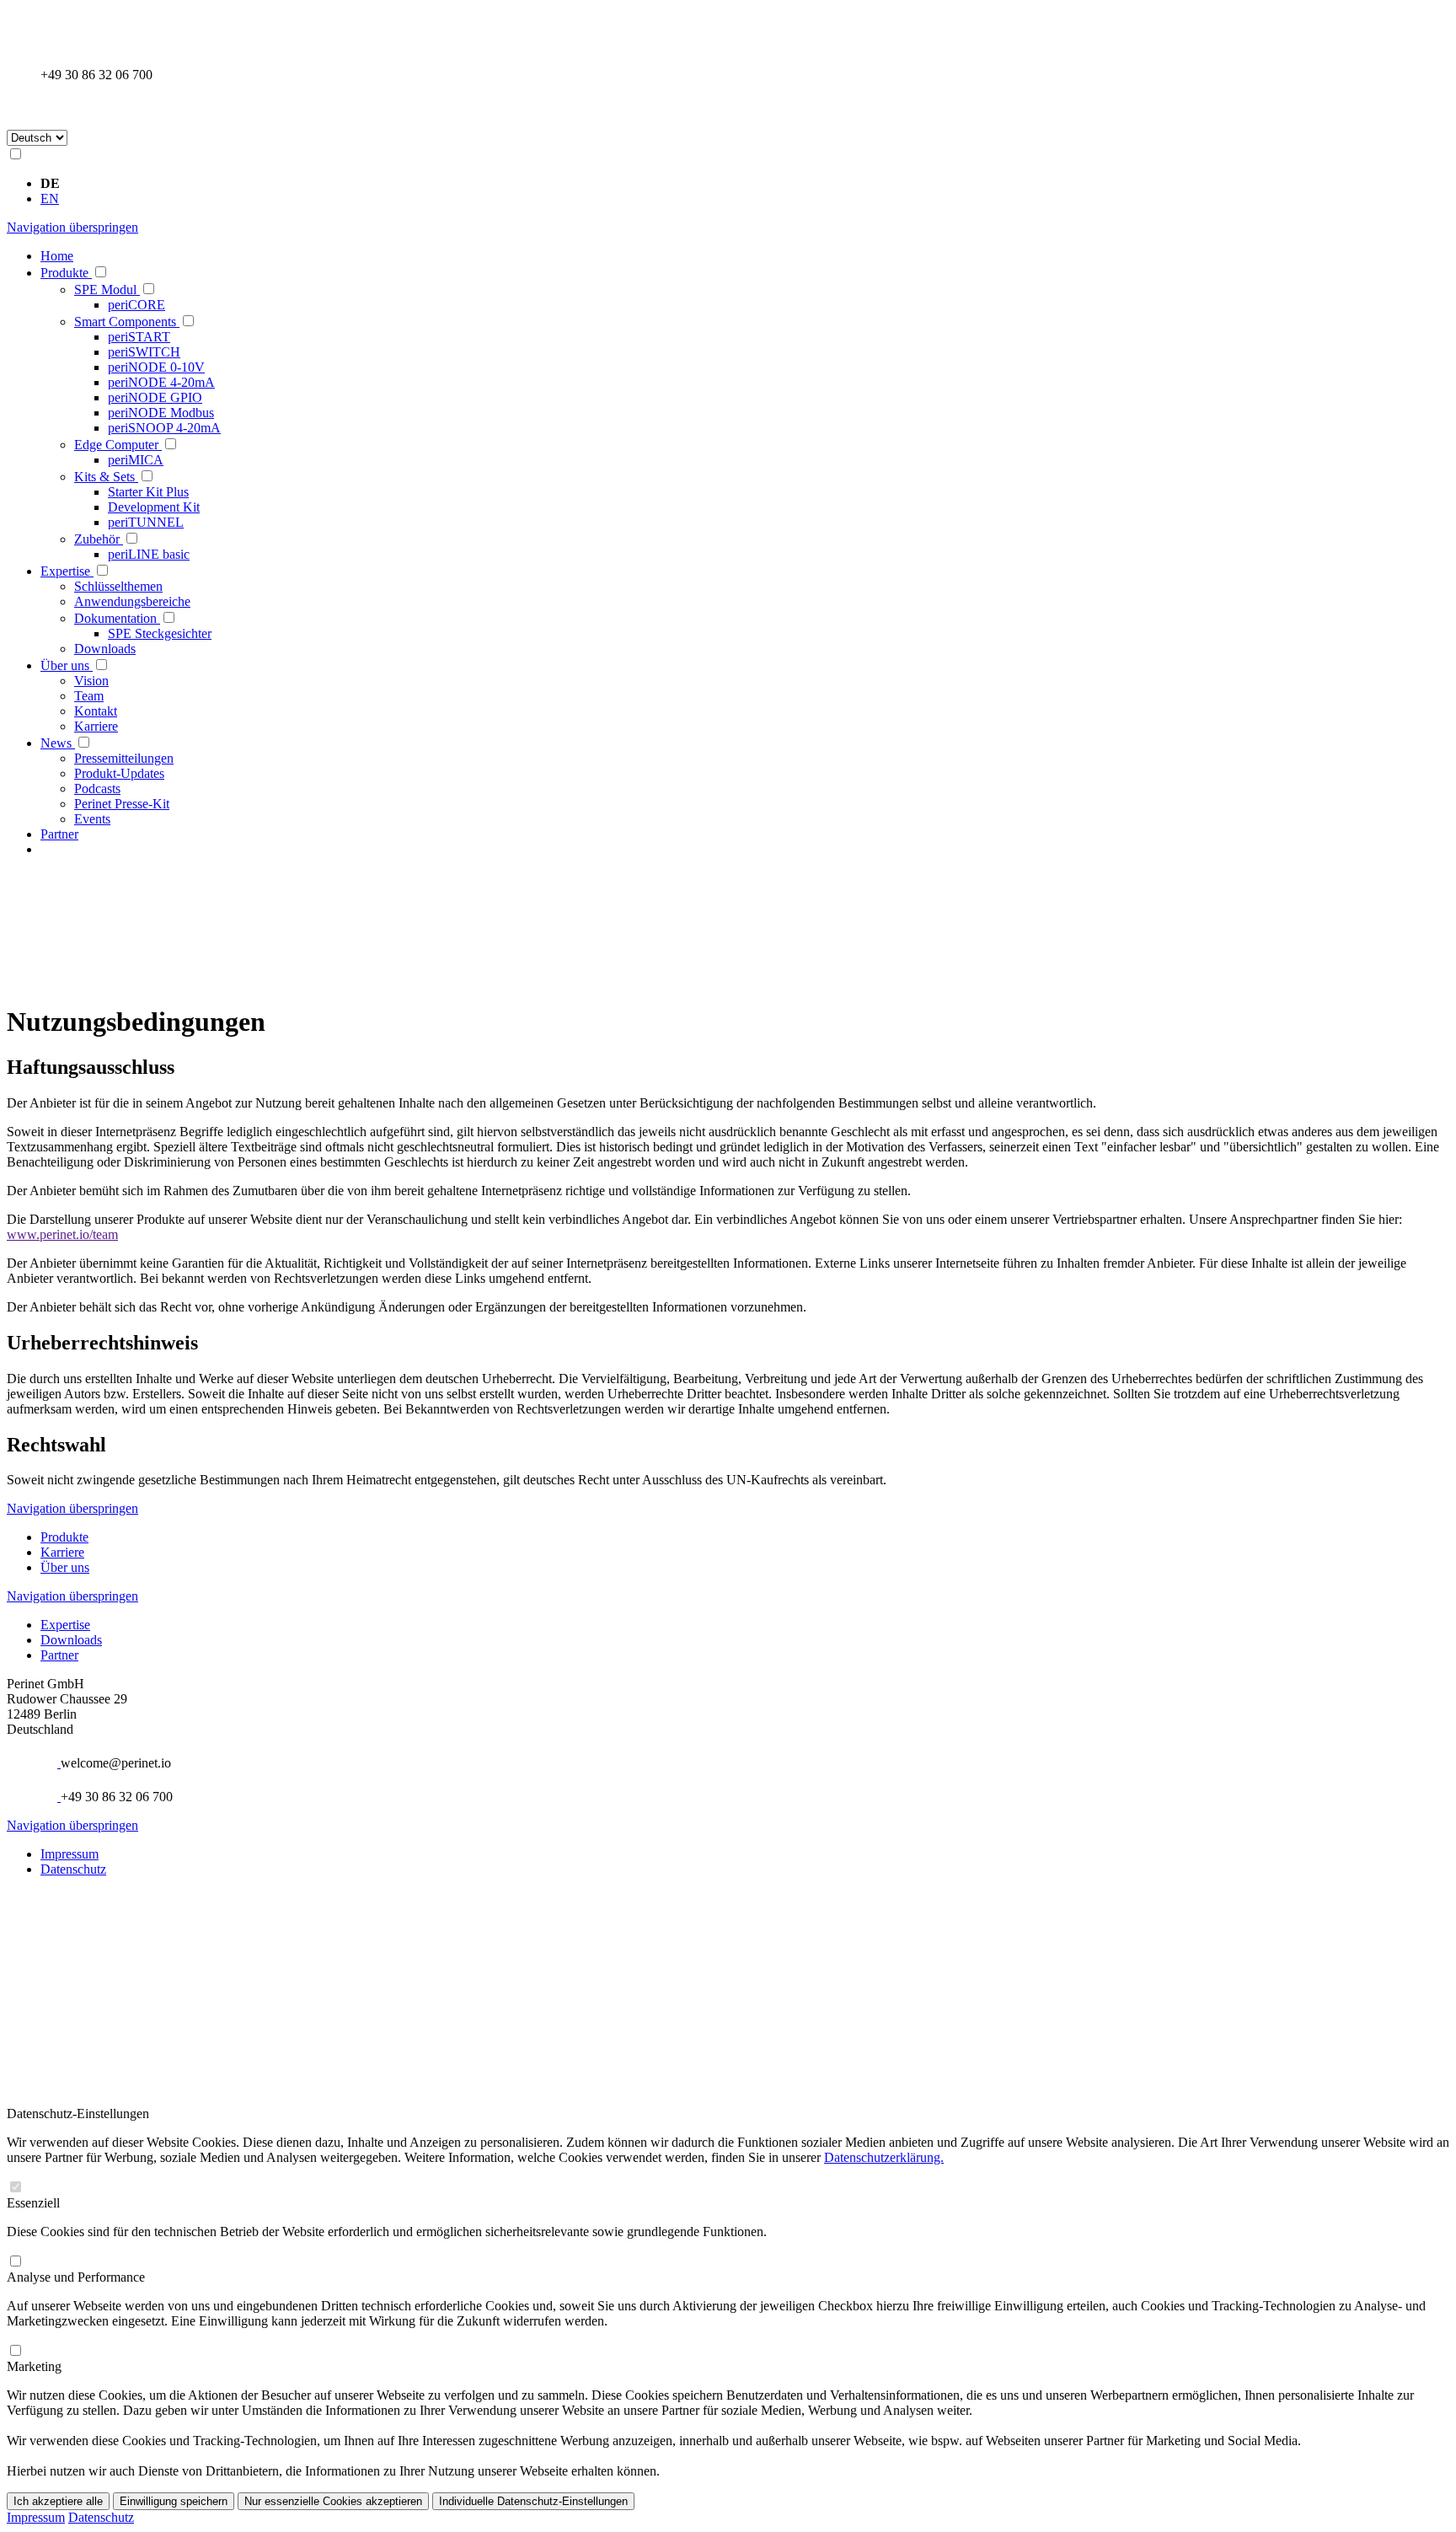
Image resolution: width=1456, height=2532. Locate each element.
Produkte (64, 1537)
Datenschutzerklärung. (884, 2157)
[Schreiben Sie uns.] (51, 1763)
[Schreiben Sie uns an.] (49, 26)
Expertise (65, 1625)
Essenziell (33, 2203)
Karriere (62, 1552)
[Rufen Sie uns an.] (49, 59)
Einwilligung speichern (174, 2501)
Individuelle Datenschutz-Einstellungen (533, 2501)
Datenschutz (73, 1869)
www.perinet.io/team (62, 1234)
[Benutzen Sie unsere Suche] (49, 108)
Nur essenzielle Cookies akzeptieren (333, 2501)
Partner (59, 1655)
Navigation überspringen (72, 227)
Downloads (71, 1640)
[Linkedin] (49, 1903)
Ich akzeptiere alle (58, 2501)
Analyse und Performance (76, 2277)
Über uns (65, 1567)
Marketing (34, 2366)
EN (50, 198)
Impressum (70, 1854)
